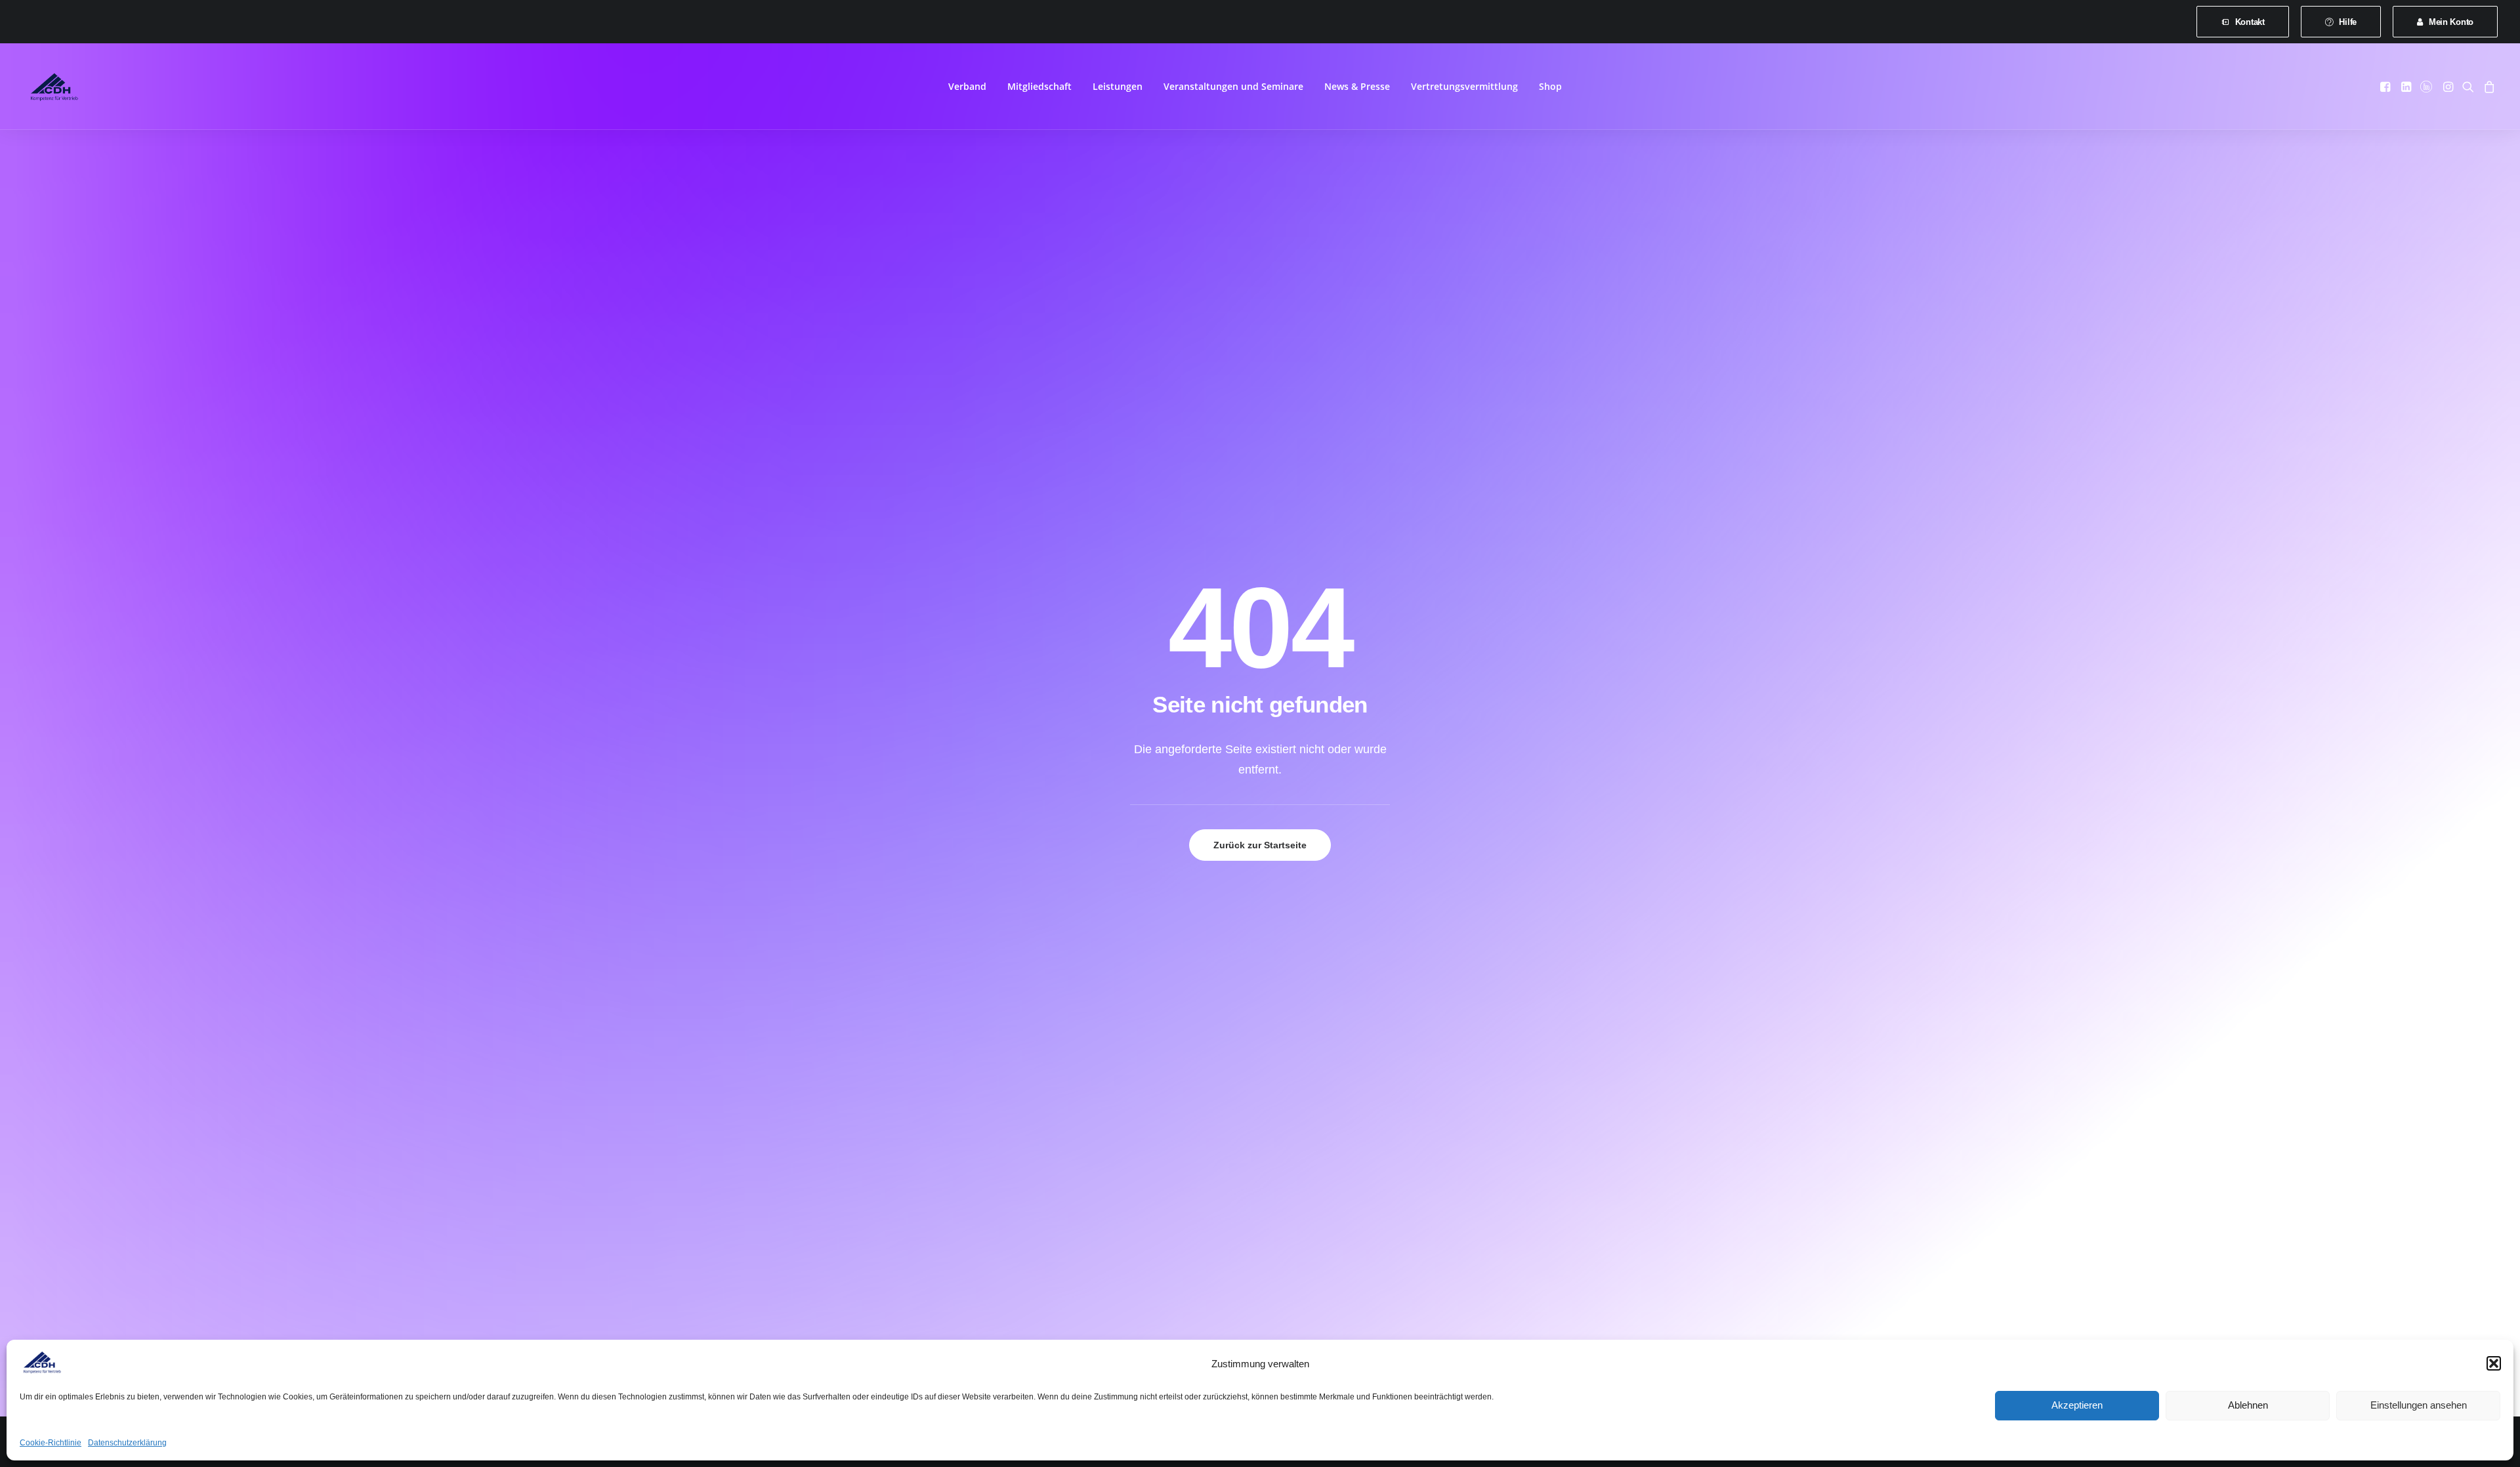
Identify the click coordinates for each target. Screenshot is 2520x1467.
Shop (1550, 86)
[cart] (2488, 87)
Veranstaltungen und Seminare (1233, 86)
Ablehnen (2248, 1405)
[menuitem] (2243, 22)
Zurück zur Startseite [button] (1260, 845)
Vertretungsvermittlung (1464, 86)
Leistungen (1118, 86)
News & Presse (1357, 86)
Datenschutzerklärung (127, 1443)
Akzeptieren (2077, 1405)
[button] (2494, 1363)
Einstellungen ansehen (2419, 1405)
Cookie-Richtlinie (51, 1443)
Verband (967, 86)
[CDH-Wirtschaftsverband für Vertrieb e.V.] (54, 87)
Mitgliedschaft (1039, 86)
